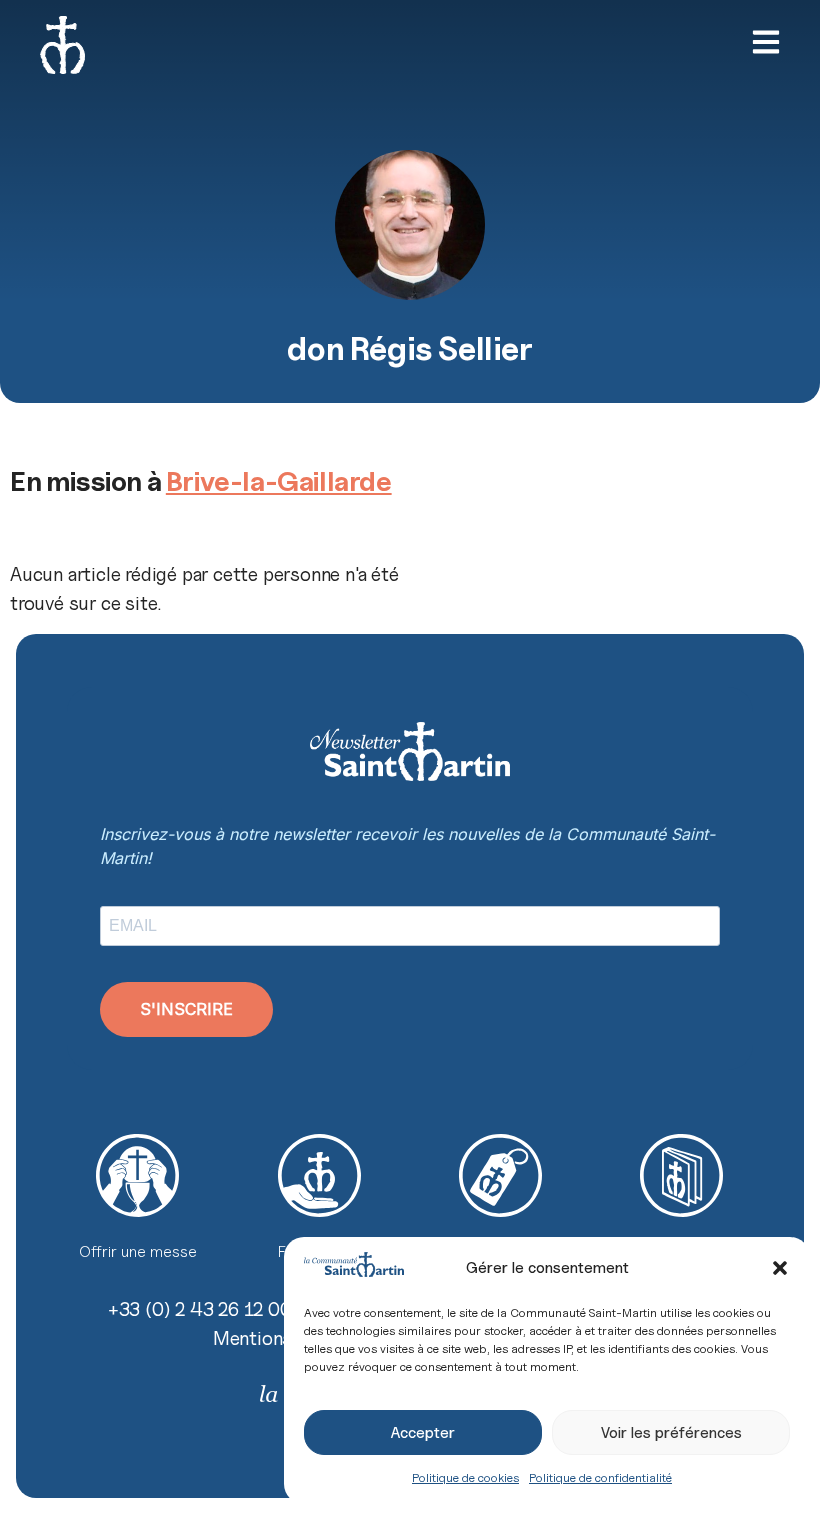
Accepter (423, 1433)
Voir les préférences (671, 1433)
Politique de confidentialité (600, 1477)
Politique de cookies (465, 1477)
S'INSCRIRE (186, 1009)
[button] (780, 1268)
